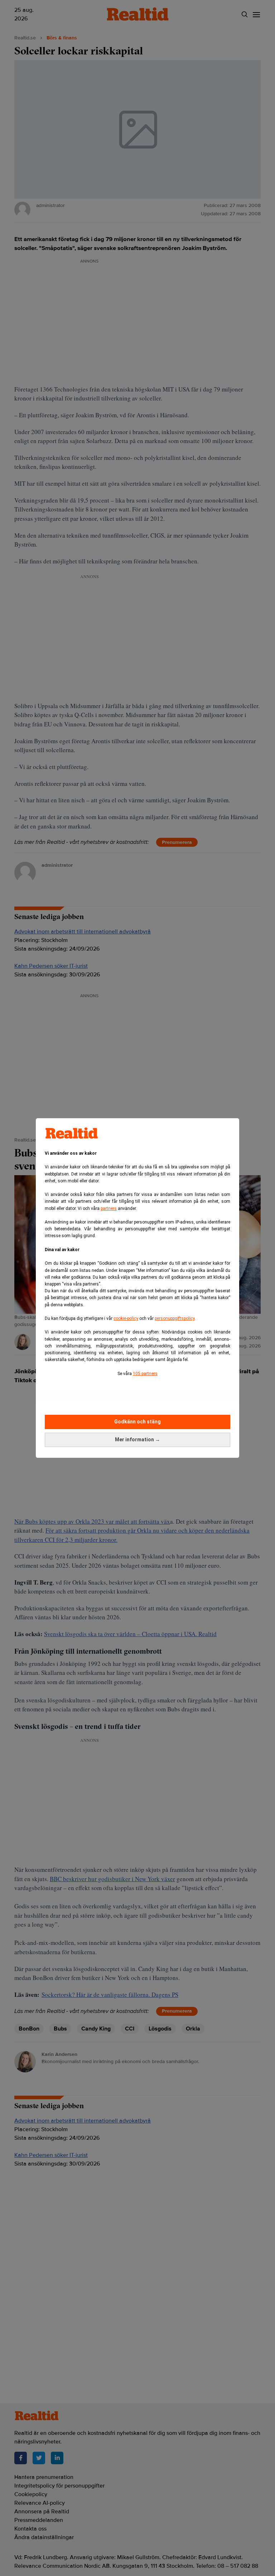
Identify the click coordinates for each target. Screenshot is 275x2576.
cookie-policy (126, 1318)
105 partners (145, 1374)
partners (109, 1208)
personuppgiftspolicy (175, 1318)
